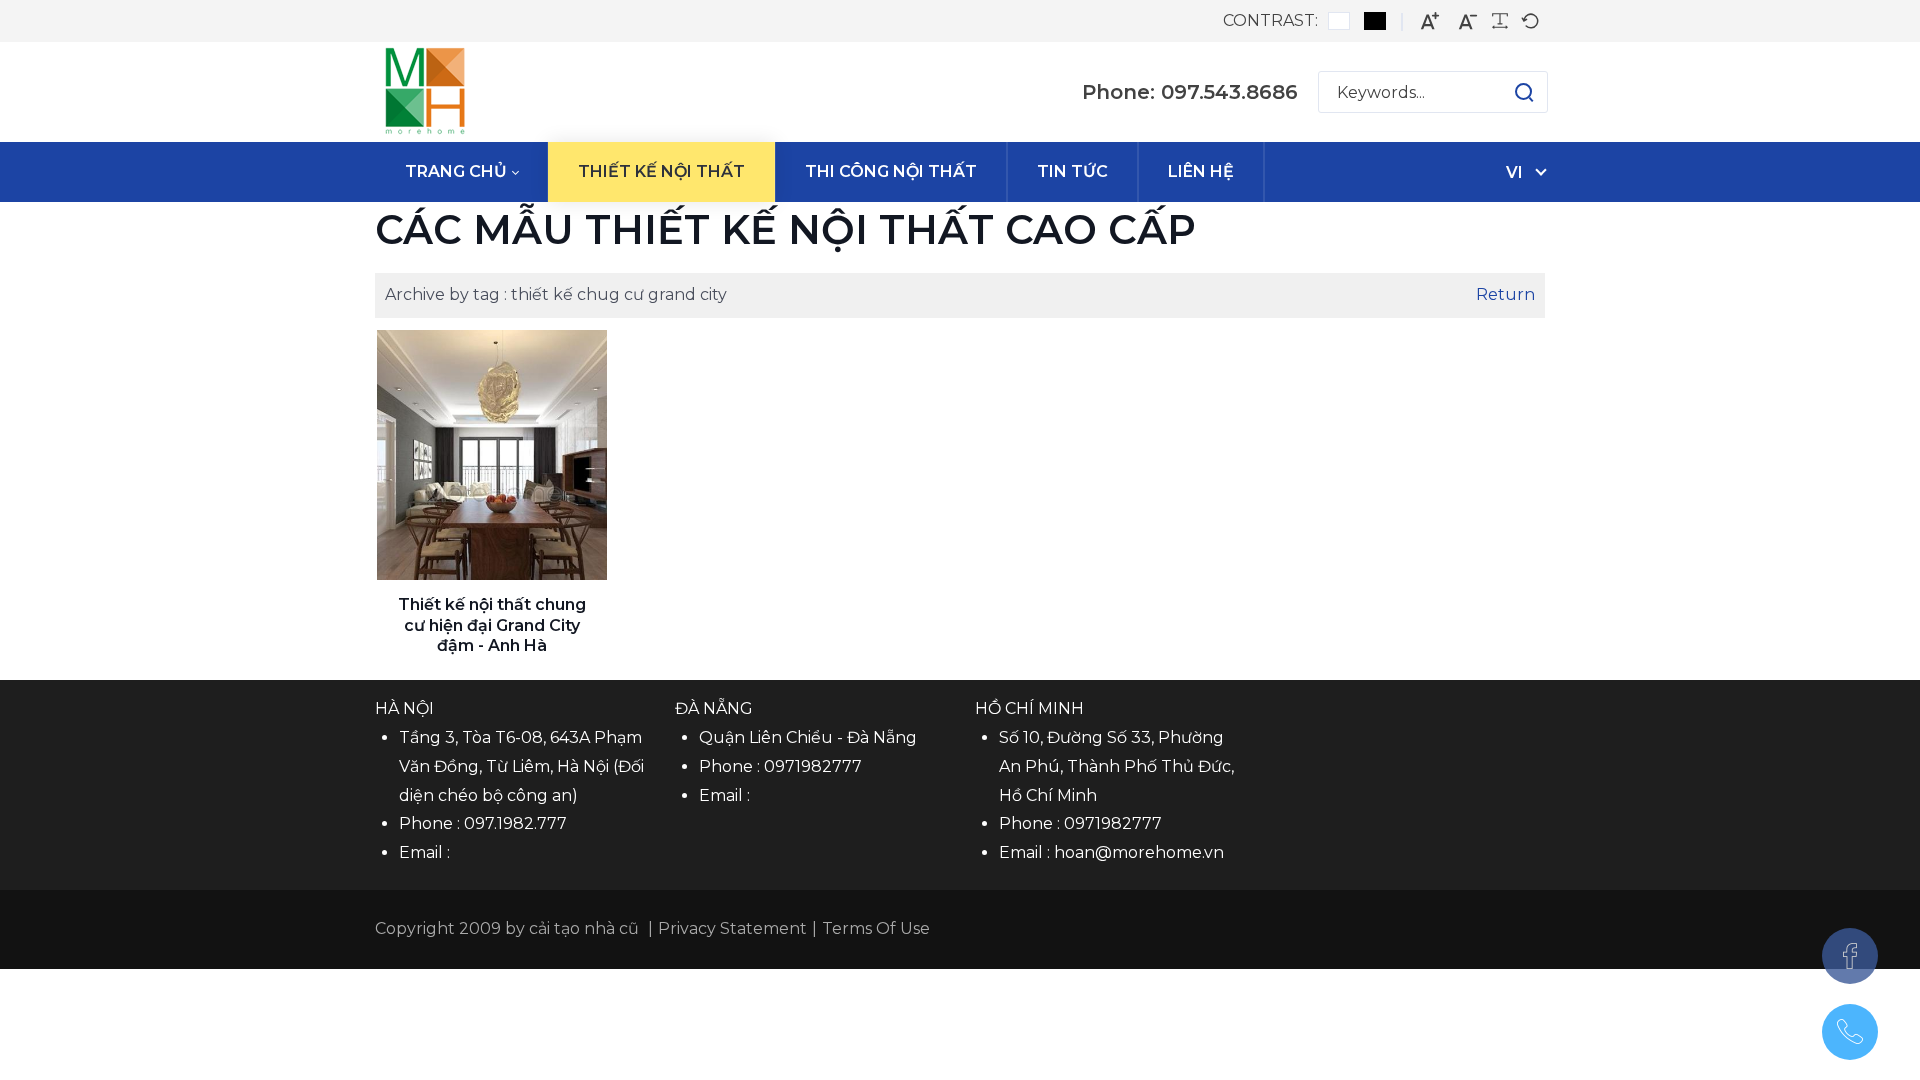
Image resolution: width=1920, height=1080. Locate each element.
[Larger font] (1430, 21)
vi (1514, 172)
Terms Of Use (876, 928)
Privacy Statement (732, 928)
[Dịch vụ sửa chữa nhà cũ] (425, 92)
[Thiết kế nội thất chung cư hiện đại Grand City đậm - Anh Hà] (492, 455)
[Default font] (1530, 21)
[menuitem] (461, 172)
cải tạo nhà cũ (584, 928)
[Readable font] (1500, 21)
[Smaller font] (1468, 21)
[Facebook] (1850, 956)
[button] (1504, 92)
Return (1505, 294)
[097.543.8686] (1850, 1032)
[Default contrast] (1339, 21)
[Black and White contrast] (1375, 21)
